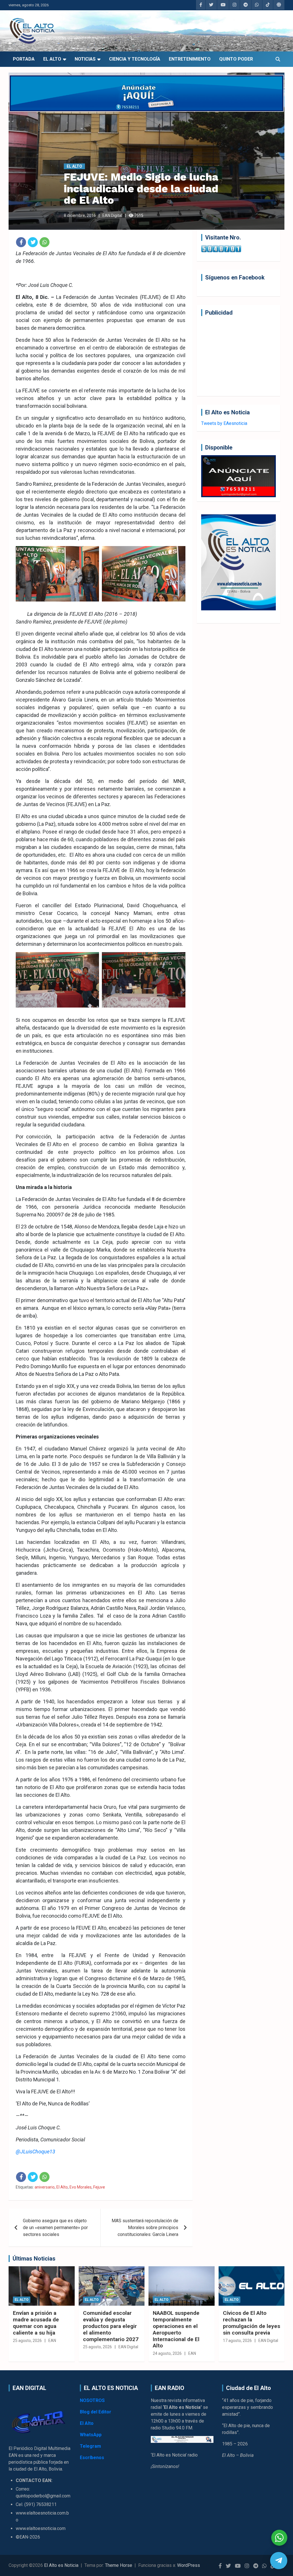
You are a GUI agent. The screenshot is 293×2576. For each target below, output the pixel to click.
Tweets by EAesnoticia (224, 423)
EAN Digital (112, 215)
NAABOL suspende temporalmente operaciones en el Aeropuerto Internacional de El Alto (176, 2329)
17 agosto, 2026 (237, 2341)
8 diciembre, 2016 (80, 215)
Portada (24, 59)
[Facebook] (21, 242)
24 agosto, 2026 (167, 2353)
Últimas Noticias (34, 2259)
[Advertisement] (238, 356)
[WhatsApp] (44, 242)
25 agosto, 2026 (27, 2341)
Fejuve (99, 2187)
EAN (52, 2341)
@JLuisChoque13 (35, 2152)
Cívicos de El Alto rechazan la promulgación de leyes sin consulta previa (252, 2323)
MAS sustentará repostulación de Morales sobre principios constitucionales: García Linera (145, 2228)
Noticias (85, 59)
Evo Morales (81, 2187)
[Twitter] (33, 242)
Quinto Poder (236, 59)
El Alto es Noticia (61, 2565)
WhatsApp (91, 2435)
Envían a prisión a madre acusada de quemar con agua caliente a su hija (36, 2323)
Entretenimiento (190, 59)
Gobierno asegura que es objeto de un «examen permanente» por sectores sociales (55, 2228)
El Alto (52, 59)
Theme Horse (119, 2565)
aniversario (45, 2187)
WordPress (189, 2565)
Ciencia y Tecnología (135, 59)
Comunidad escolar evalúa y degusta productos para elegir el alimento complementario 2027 (111, 2326)
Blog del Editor (96, 2412)
